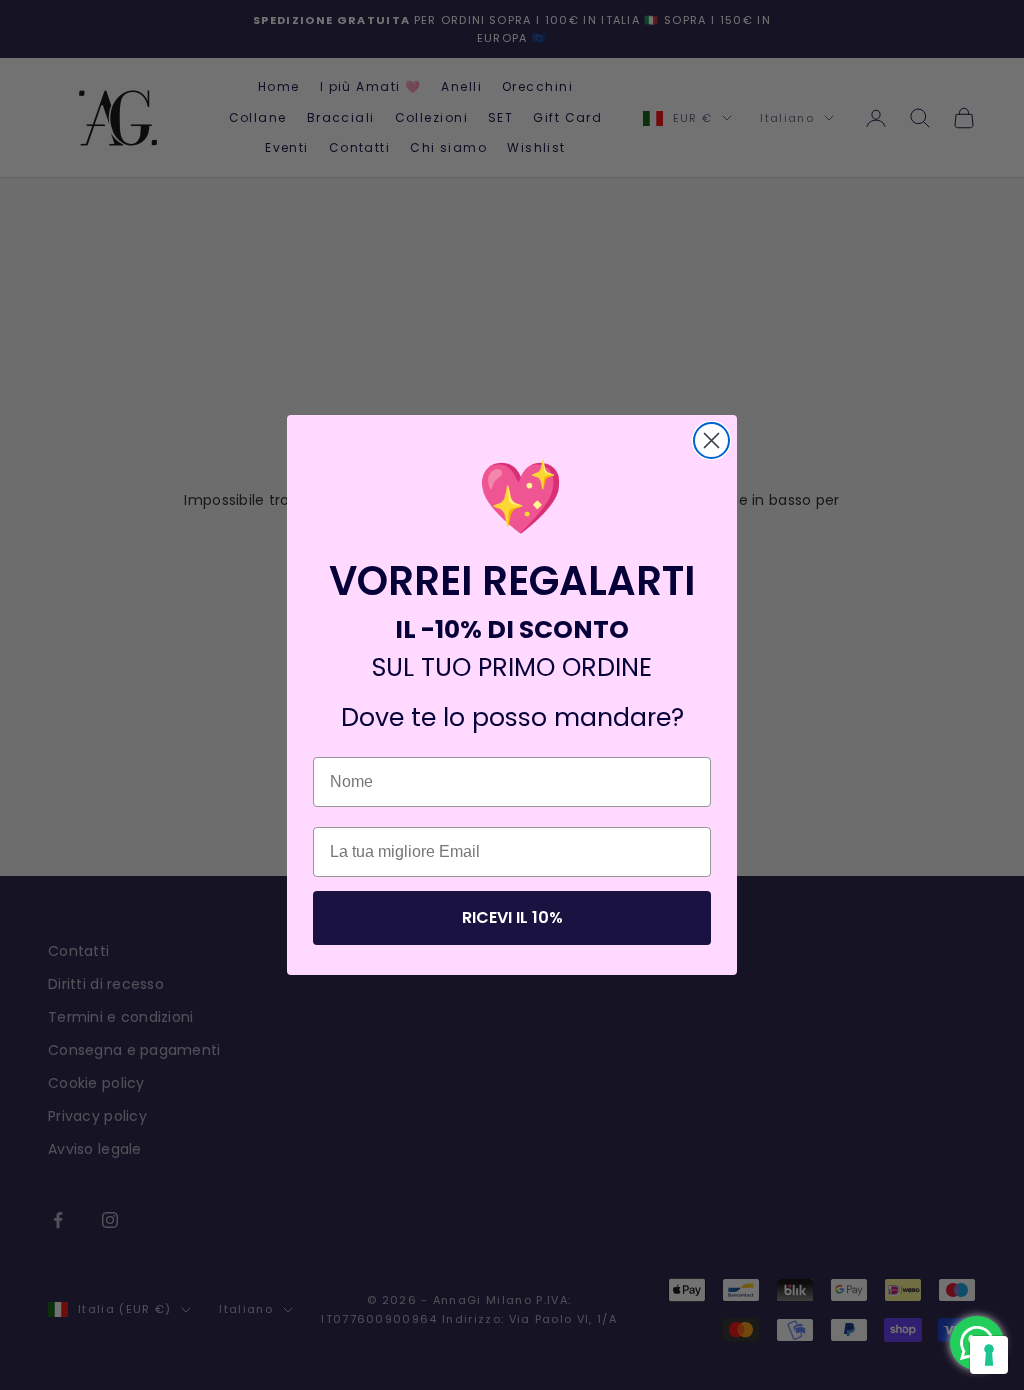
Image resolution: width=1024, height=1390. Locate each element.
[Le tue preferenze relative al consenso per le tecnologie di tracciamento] (989, 1355)
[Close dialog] (711, 440)
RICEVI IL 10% (512, 917)
